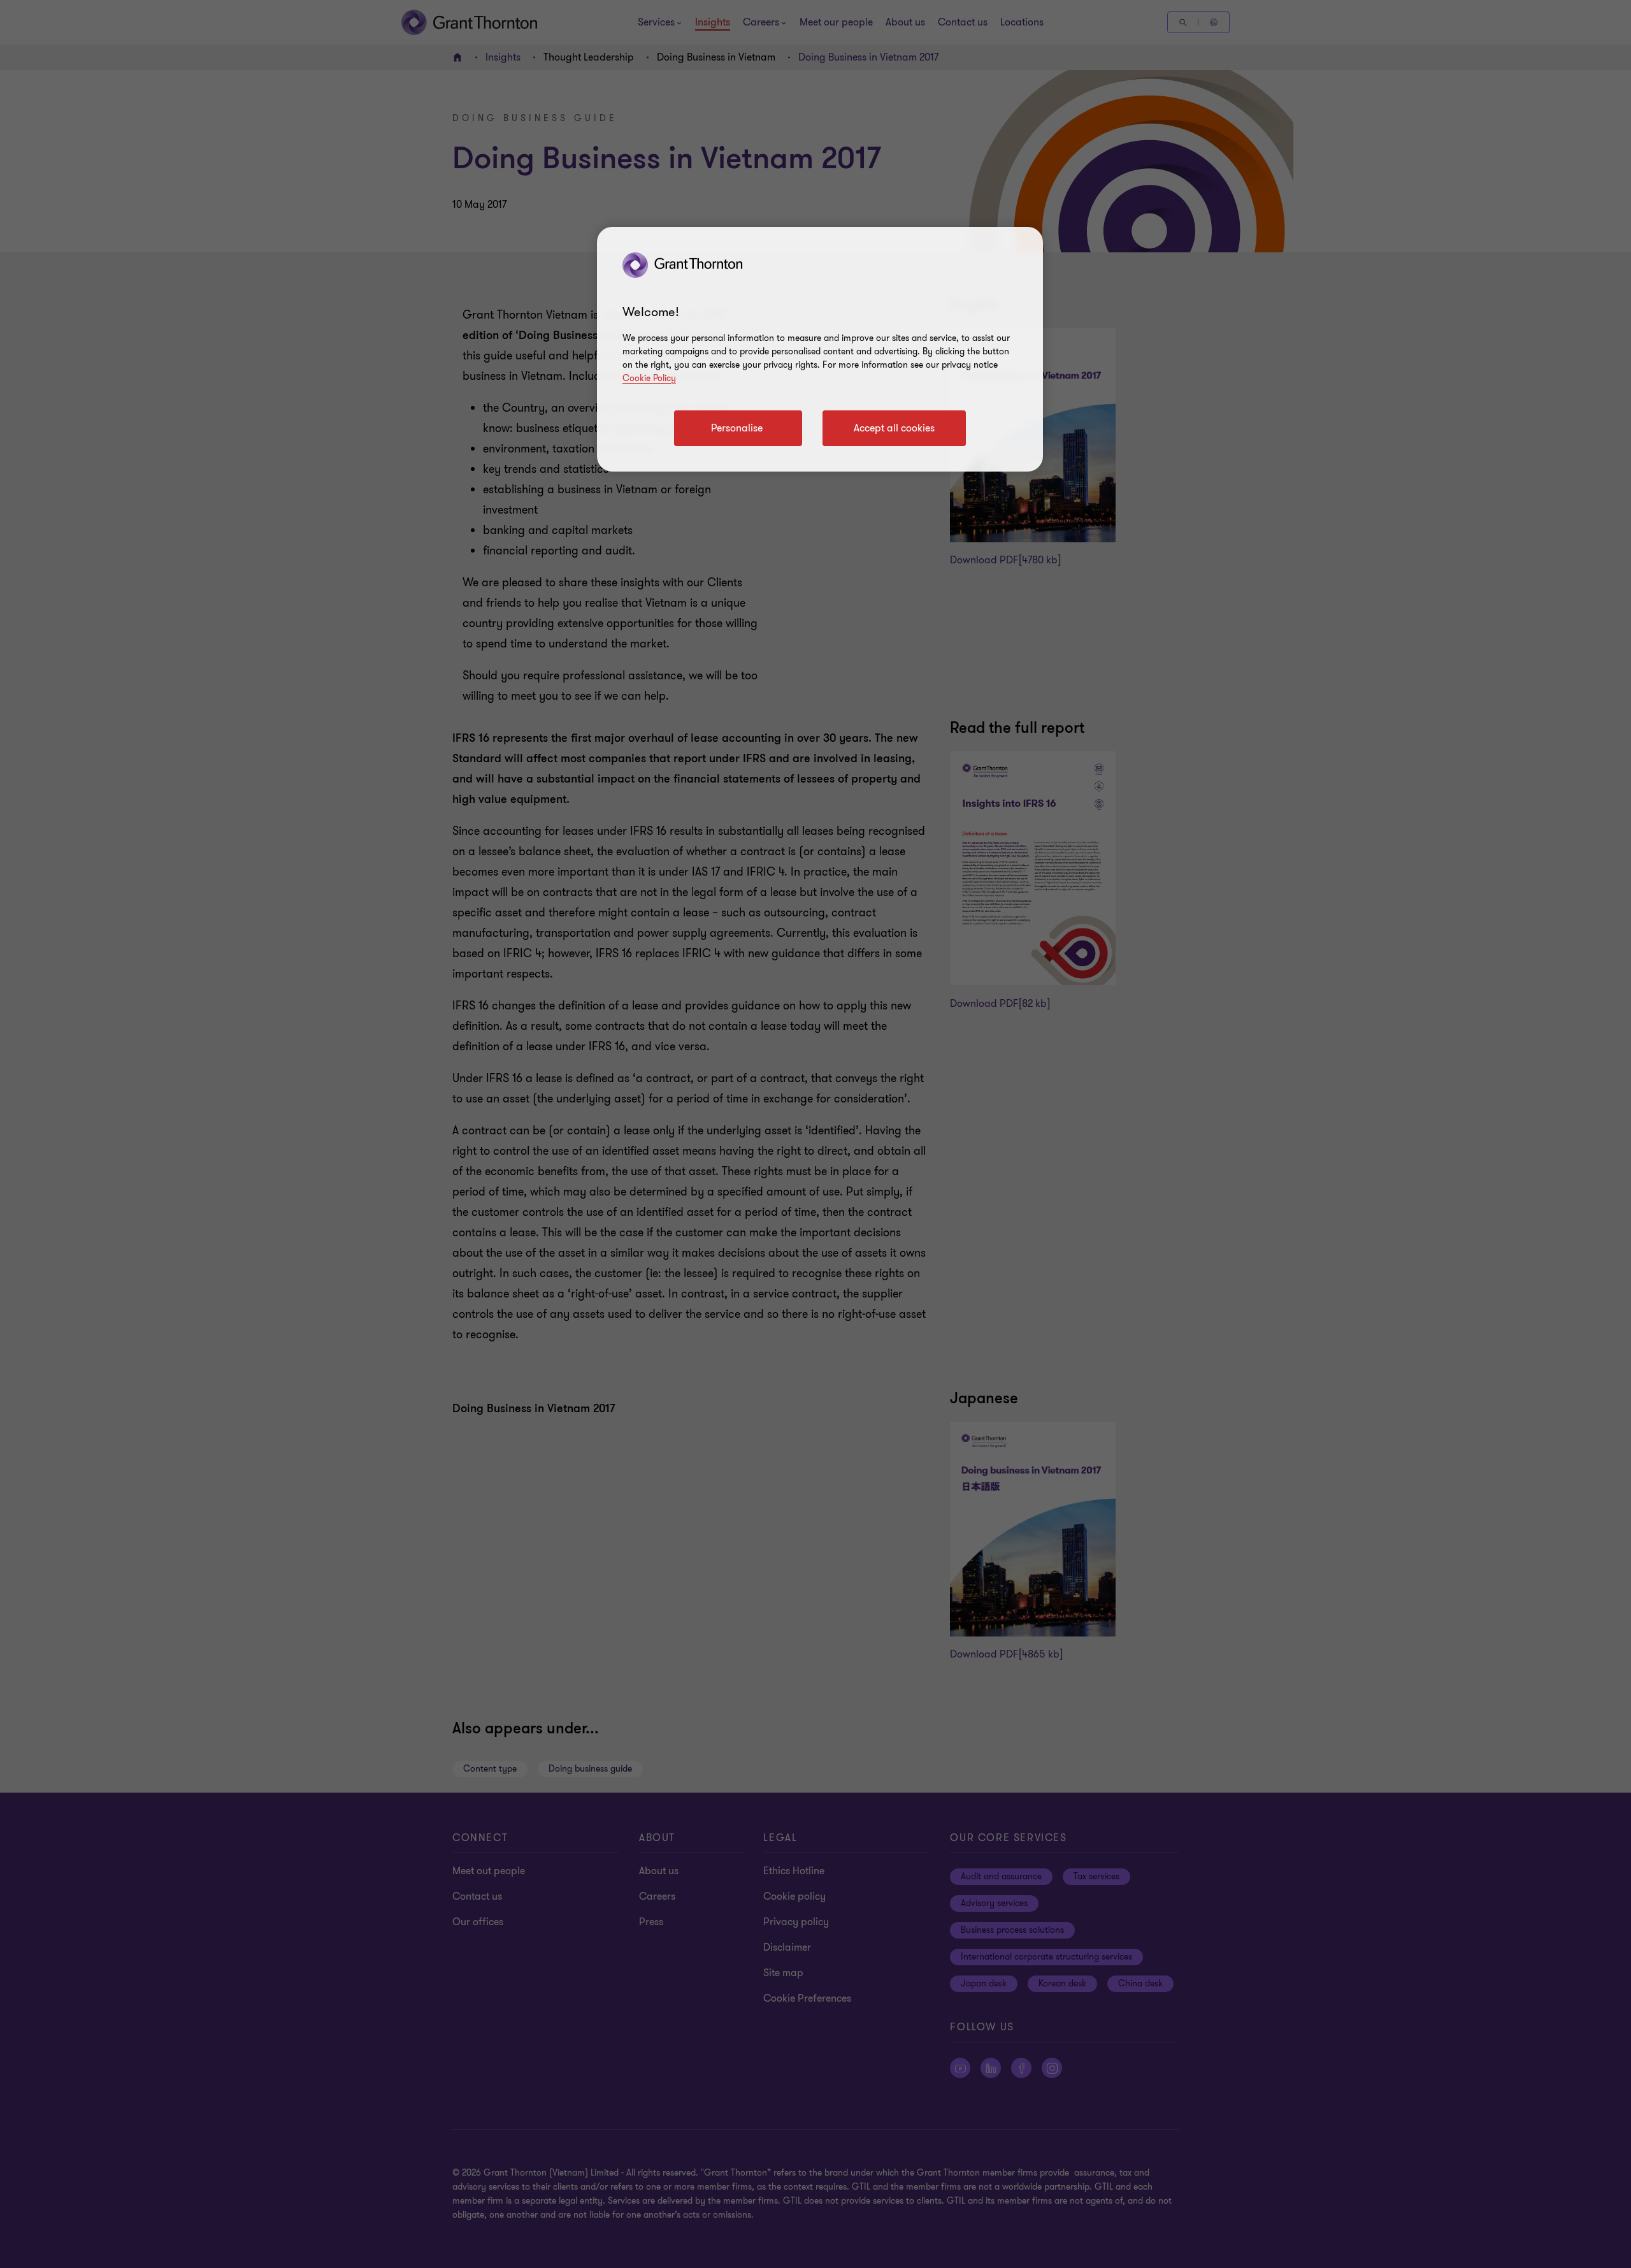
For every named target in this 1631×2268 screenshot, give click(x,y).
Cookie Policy (649, 378)
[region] (820, 349)
